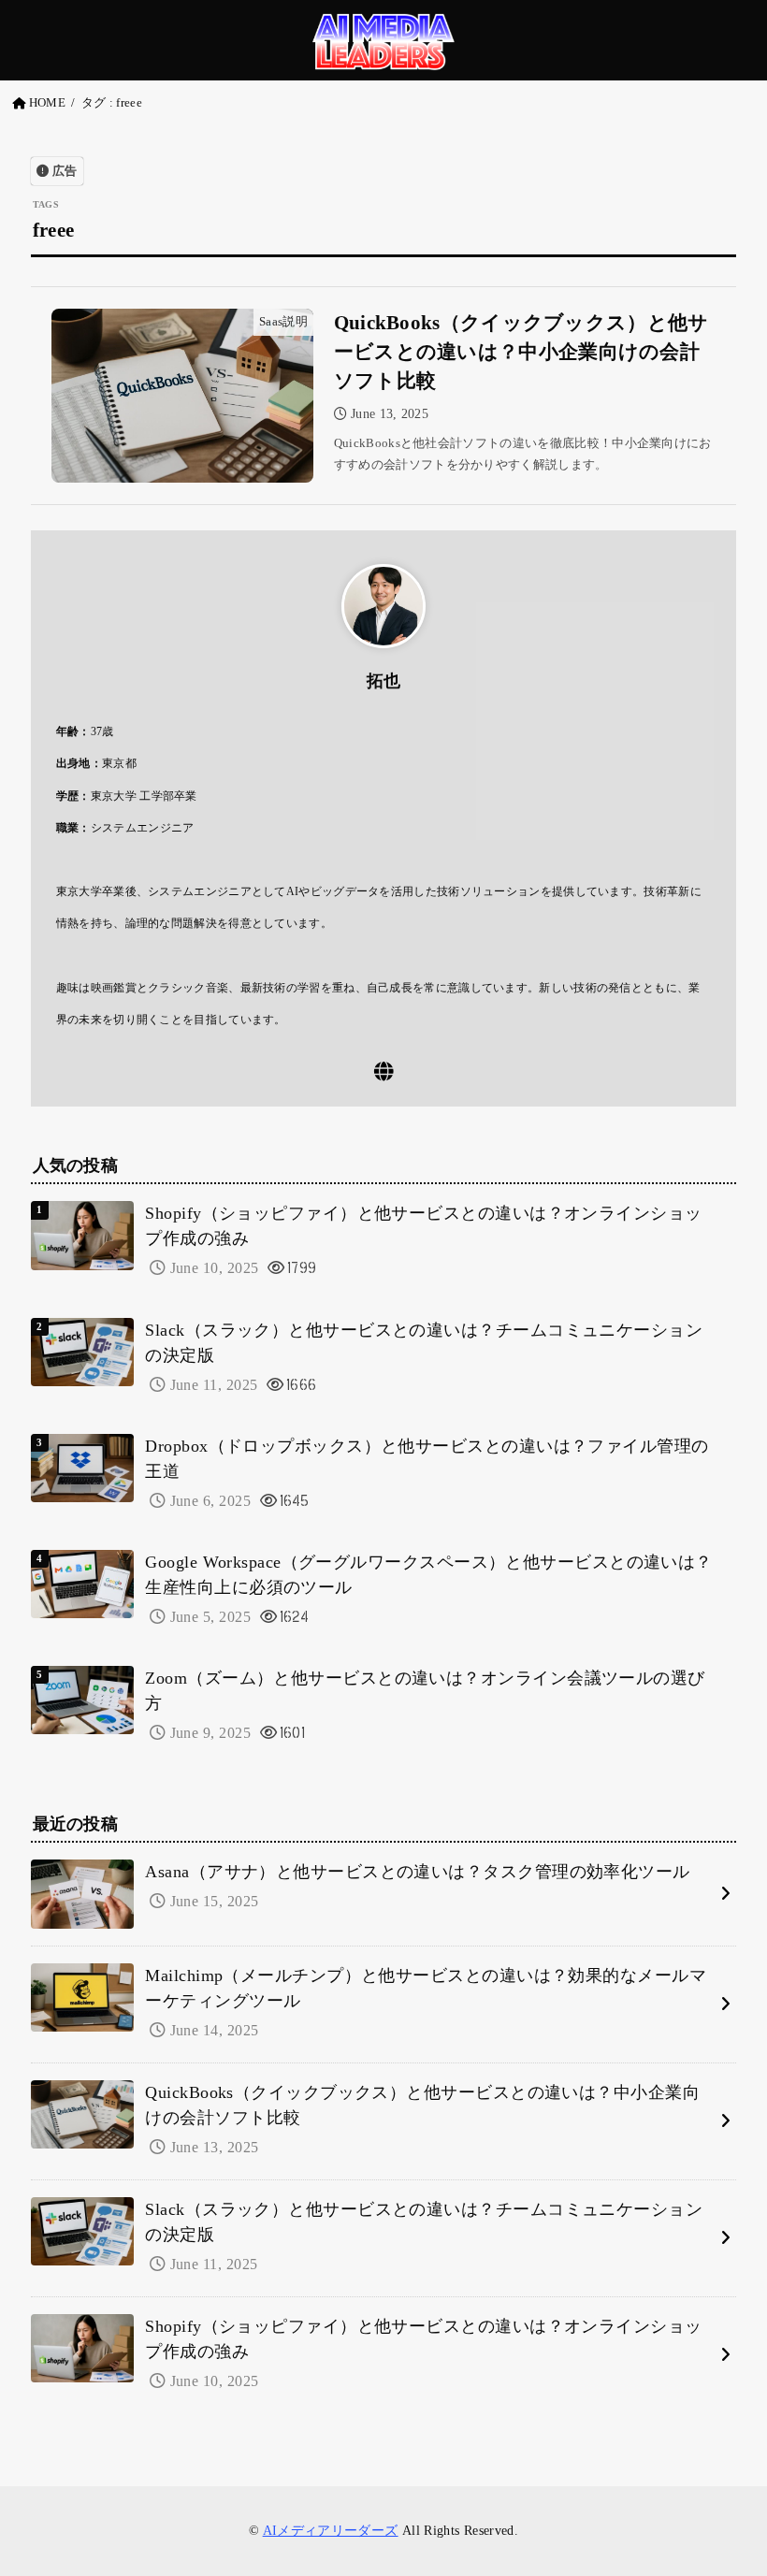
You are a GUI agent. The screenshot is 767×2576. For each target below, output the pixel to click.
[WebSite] (384, 1071)
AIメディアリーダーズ (331, 2530)
